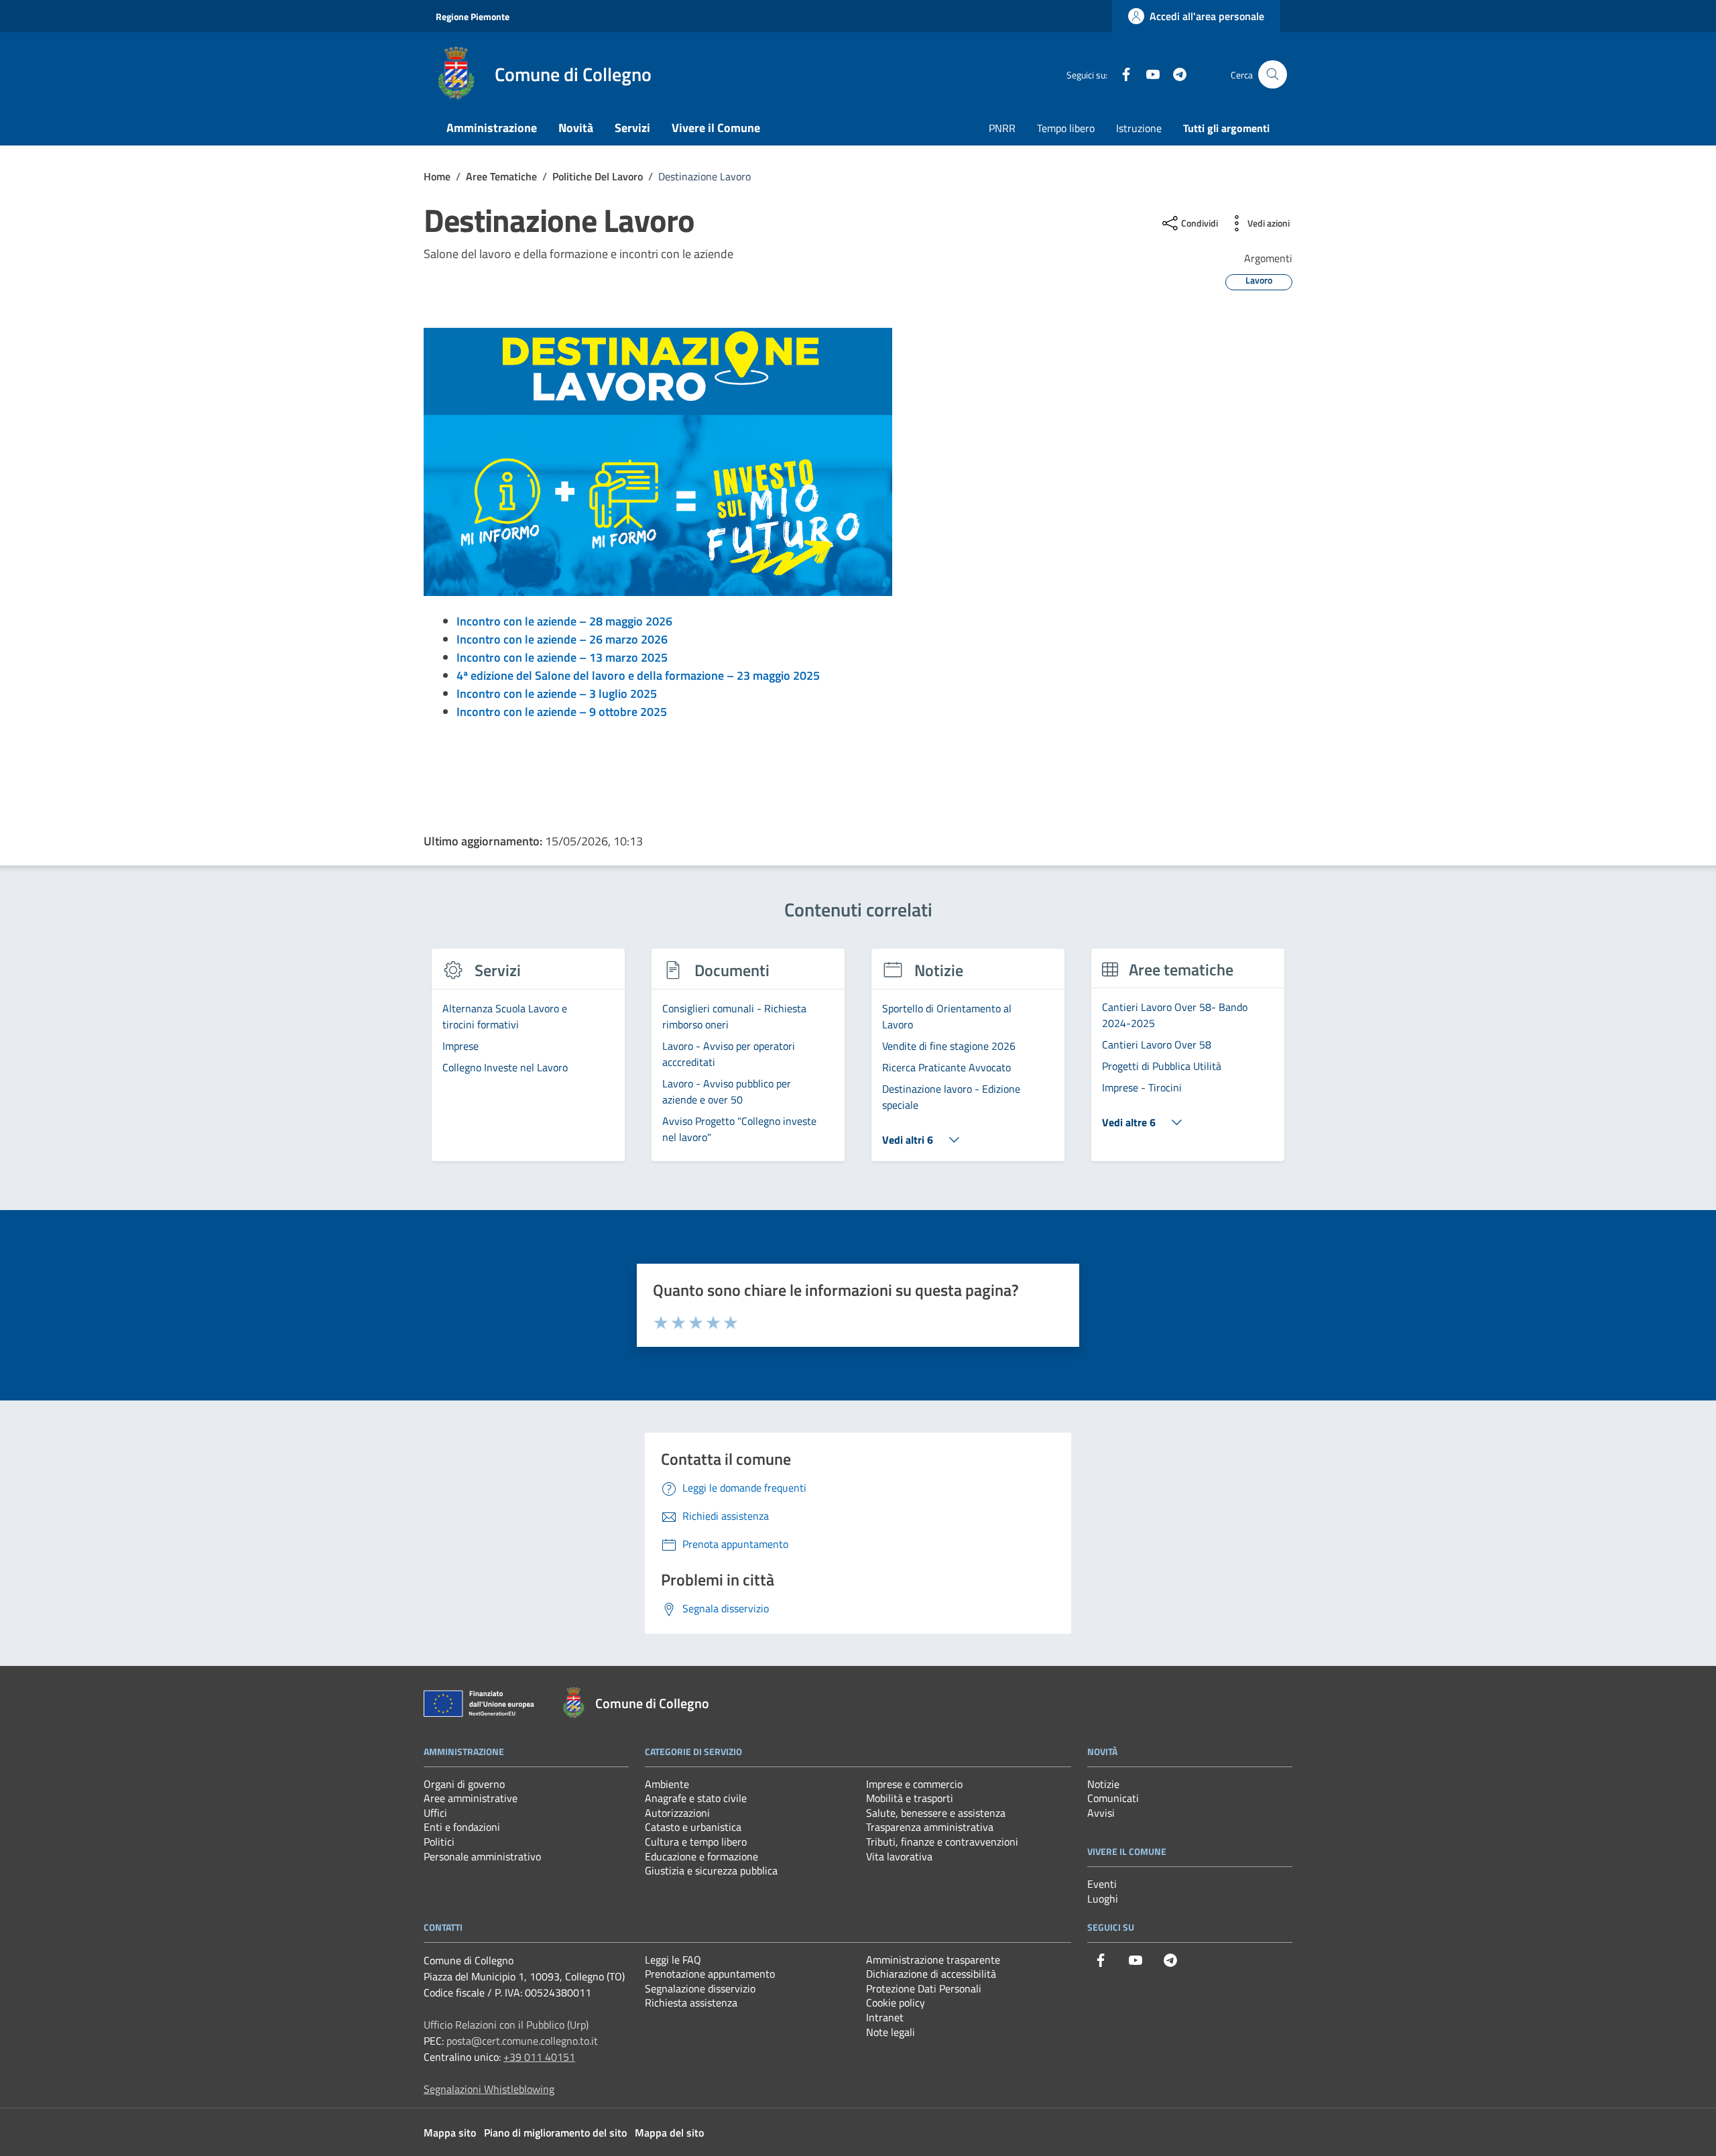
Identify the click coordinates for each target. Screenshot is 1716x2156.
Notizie (1103, 1784)
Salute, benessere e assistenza (936, 1813)
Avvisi (1101, 1813)
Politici (439, 1842)
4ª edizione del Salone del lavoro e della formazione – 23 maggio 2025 (638, 675)
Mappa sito (450, 2133)
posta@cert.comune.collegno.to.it (522, 2041)
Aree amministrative (471, 1798)
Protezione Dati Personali (924, 1988)
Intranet (885, 2017)
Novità (576, 128)
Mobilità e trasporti (910, 1798)
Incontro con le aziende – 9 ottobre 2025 (562, 712)
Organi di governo (464, 1784)
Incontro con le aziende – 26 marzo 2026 (562, 639)
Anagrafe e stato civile (696, 1798)
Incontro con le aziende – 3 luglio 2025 (557, 694)
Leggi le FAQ (673, 1960)
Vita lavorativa (899, 1856)
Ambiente (667, 1784)
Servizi (632, 128)
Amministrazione (492, 128)
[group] (528, 1063)
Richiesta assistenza (691, 2002)
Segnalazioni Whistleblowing (489, 2089)
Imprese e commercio (914, 1784)
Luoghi (1103, 1899)
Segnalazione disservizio (700, 1988)
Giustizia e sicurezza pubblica (711, 1870)
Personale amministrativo (482, 1856)
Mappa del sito (669, 2133)
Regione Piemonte (473, 16)
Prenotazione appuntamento (710, 1974)
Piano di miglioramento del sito (555, 2133)
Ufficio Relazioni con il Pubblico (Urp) (506, 2025)
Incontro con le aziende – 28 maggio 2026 (564, 621)
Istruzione (1139, 128)
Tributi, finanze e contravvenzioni (942, 1842)
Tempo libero (1066, 128)
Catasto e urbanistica (693, 1827)
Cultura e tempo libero (696, 1842)
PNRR (1002, 128)
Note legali (891, 2032)
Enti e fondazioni (462, 1827)
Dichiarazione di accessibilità (931, 1974)
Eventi (1102, 1884)
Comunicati (1113, 1798)
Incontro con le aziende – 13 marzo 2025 (562, 657)
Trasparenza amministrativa (930, 1827)
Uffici (435, 1813)
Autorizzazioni (677, 1813)
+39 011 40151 (539, 2057)
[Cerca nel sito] (1273, 75)
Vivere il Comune (716, 128)
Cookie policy (896, 2002)
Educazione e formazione (701, 1856)
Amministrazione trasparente (933, 1960)
